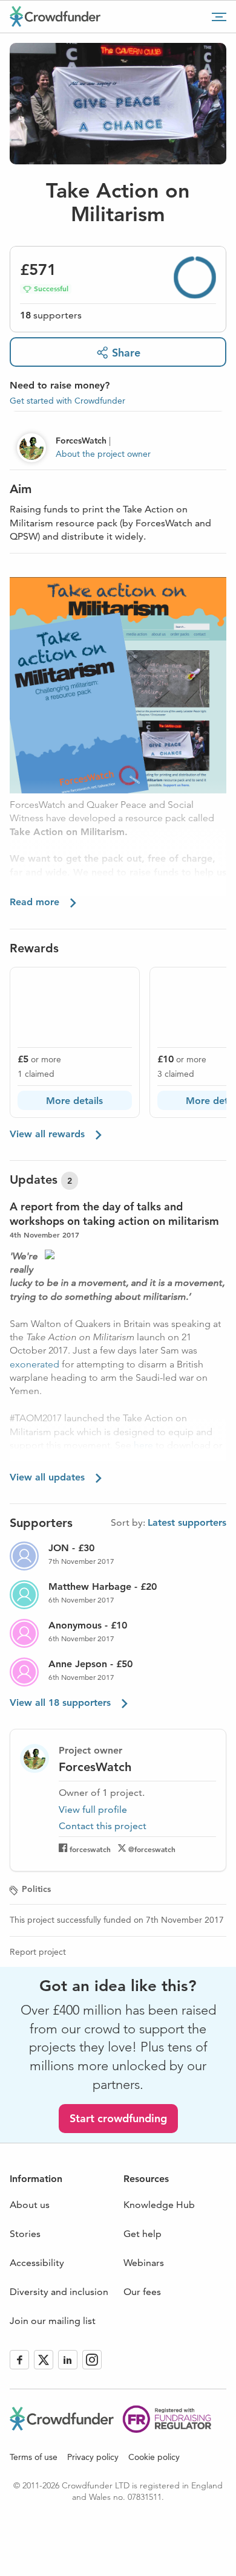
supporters (51, 315)
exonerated (34, 1364)
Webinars (144, 2263)
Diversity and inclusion (59, 2292)
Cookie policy (154, 2457)
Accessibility (37, 2263)
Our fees (142, 2292)
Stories (25, 2234)
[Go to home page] (55, 16)
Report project (38, 1952)
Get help (143, 2234)
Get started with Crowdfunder (67, 401)
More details (74, 1101)
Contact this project (103, 1826)
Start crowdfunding (118, 2118)
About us (30, 2205)
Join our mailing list (53, 2321)
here (143, 1445)
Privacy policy (93, 2457)
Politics (36, 1889)
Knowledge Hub (159, 2205)
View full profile (93, 1809)
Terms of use (34, 2457)
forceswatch (90, 1849)
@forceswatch (152, 1849)
